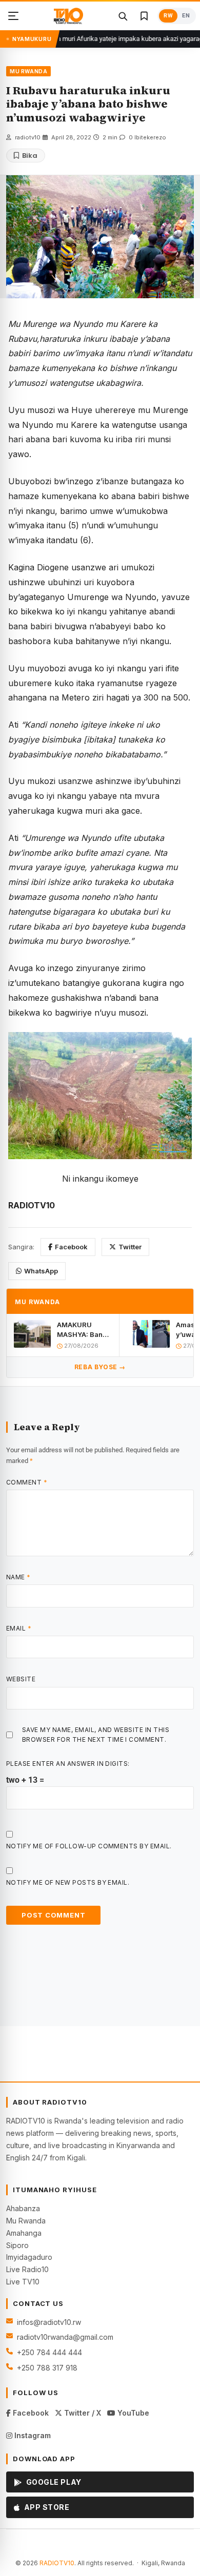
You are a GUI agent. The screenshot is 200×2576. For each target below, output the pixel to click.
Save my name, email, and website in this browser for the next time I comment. (96, 1735)
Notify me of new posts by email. (68, 1882)
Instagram (32, 2435)
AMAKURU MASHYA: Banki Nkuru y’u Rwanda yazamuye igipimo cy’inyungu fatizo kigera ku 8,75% (83, 1330)
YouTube (132, 2413)
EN (186, 16)
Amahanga (24, 2233)
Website (21, 1679)
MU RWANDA (28, 71)
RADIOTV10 (57, 2563)
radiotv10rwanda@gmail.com (65, 2337)
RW (168, 16)
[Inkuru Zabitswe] (144, 16)
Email (19, 1628)
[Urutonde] (13, 16)
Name (18, 1577)
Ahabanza (23, 2208)
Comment (27, 1482)
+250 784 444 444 (49, 2352)
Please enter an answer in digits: (68, 1764)
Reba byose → (100, 1367)
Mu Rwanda (26, 2221)
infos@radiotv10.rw (49, 2322)
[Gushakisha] (123, 16)
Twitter (130, 1247)
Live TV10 (23, 2282)
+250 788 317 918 (47, 2368)
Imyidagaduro (29, 2257)
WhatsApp (41, 1271)
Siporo (17, 2245)
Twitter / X (82, 2413)
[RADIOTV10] (68, 16)
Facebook (71, 1247)
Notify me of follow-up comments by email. (89, 1846)
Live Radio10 (27, 2269)
